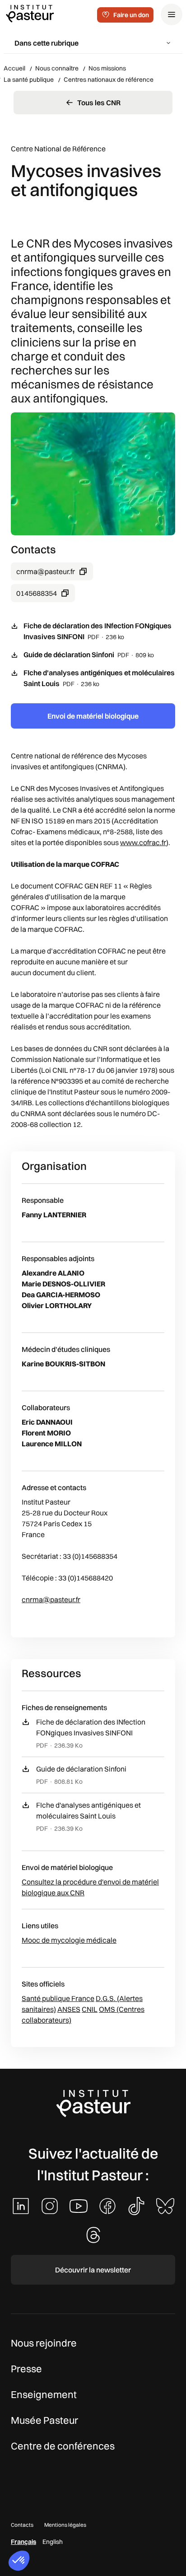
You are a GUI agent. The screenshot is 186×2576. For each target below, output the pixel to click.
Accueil (14, 68)
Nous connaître (57, 68)
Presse (26, 2369)
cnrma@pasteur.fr (46, 571)
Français (23, 2542)
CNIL (90, 2009)
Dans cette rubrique (46, 43)
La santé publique (29, 79)
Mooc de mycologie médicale (69, 1940)
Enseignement (44, 2394)
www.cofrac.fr (143, 842)
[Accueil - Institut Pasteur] (30, 13)
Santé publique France (58, 1998)
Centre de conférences (63, 2446)
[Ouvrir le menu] (172, 14)
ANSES (69, 2009)
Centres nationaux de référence (109, 79)
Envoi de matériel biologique (93, 716)
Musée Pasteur (44, 2420)
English (53, 2542)
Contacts (22, 2525)
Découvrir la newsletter (93, 2270)
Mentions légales (65, 2525)
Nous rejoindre (44, 2343)
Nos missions (107, 68)
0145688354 (37, 593)
